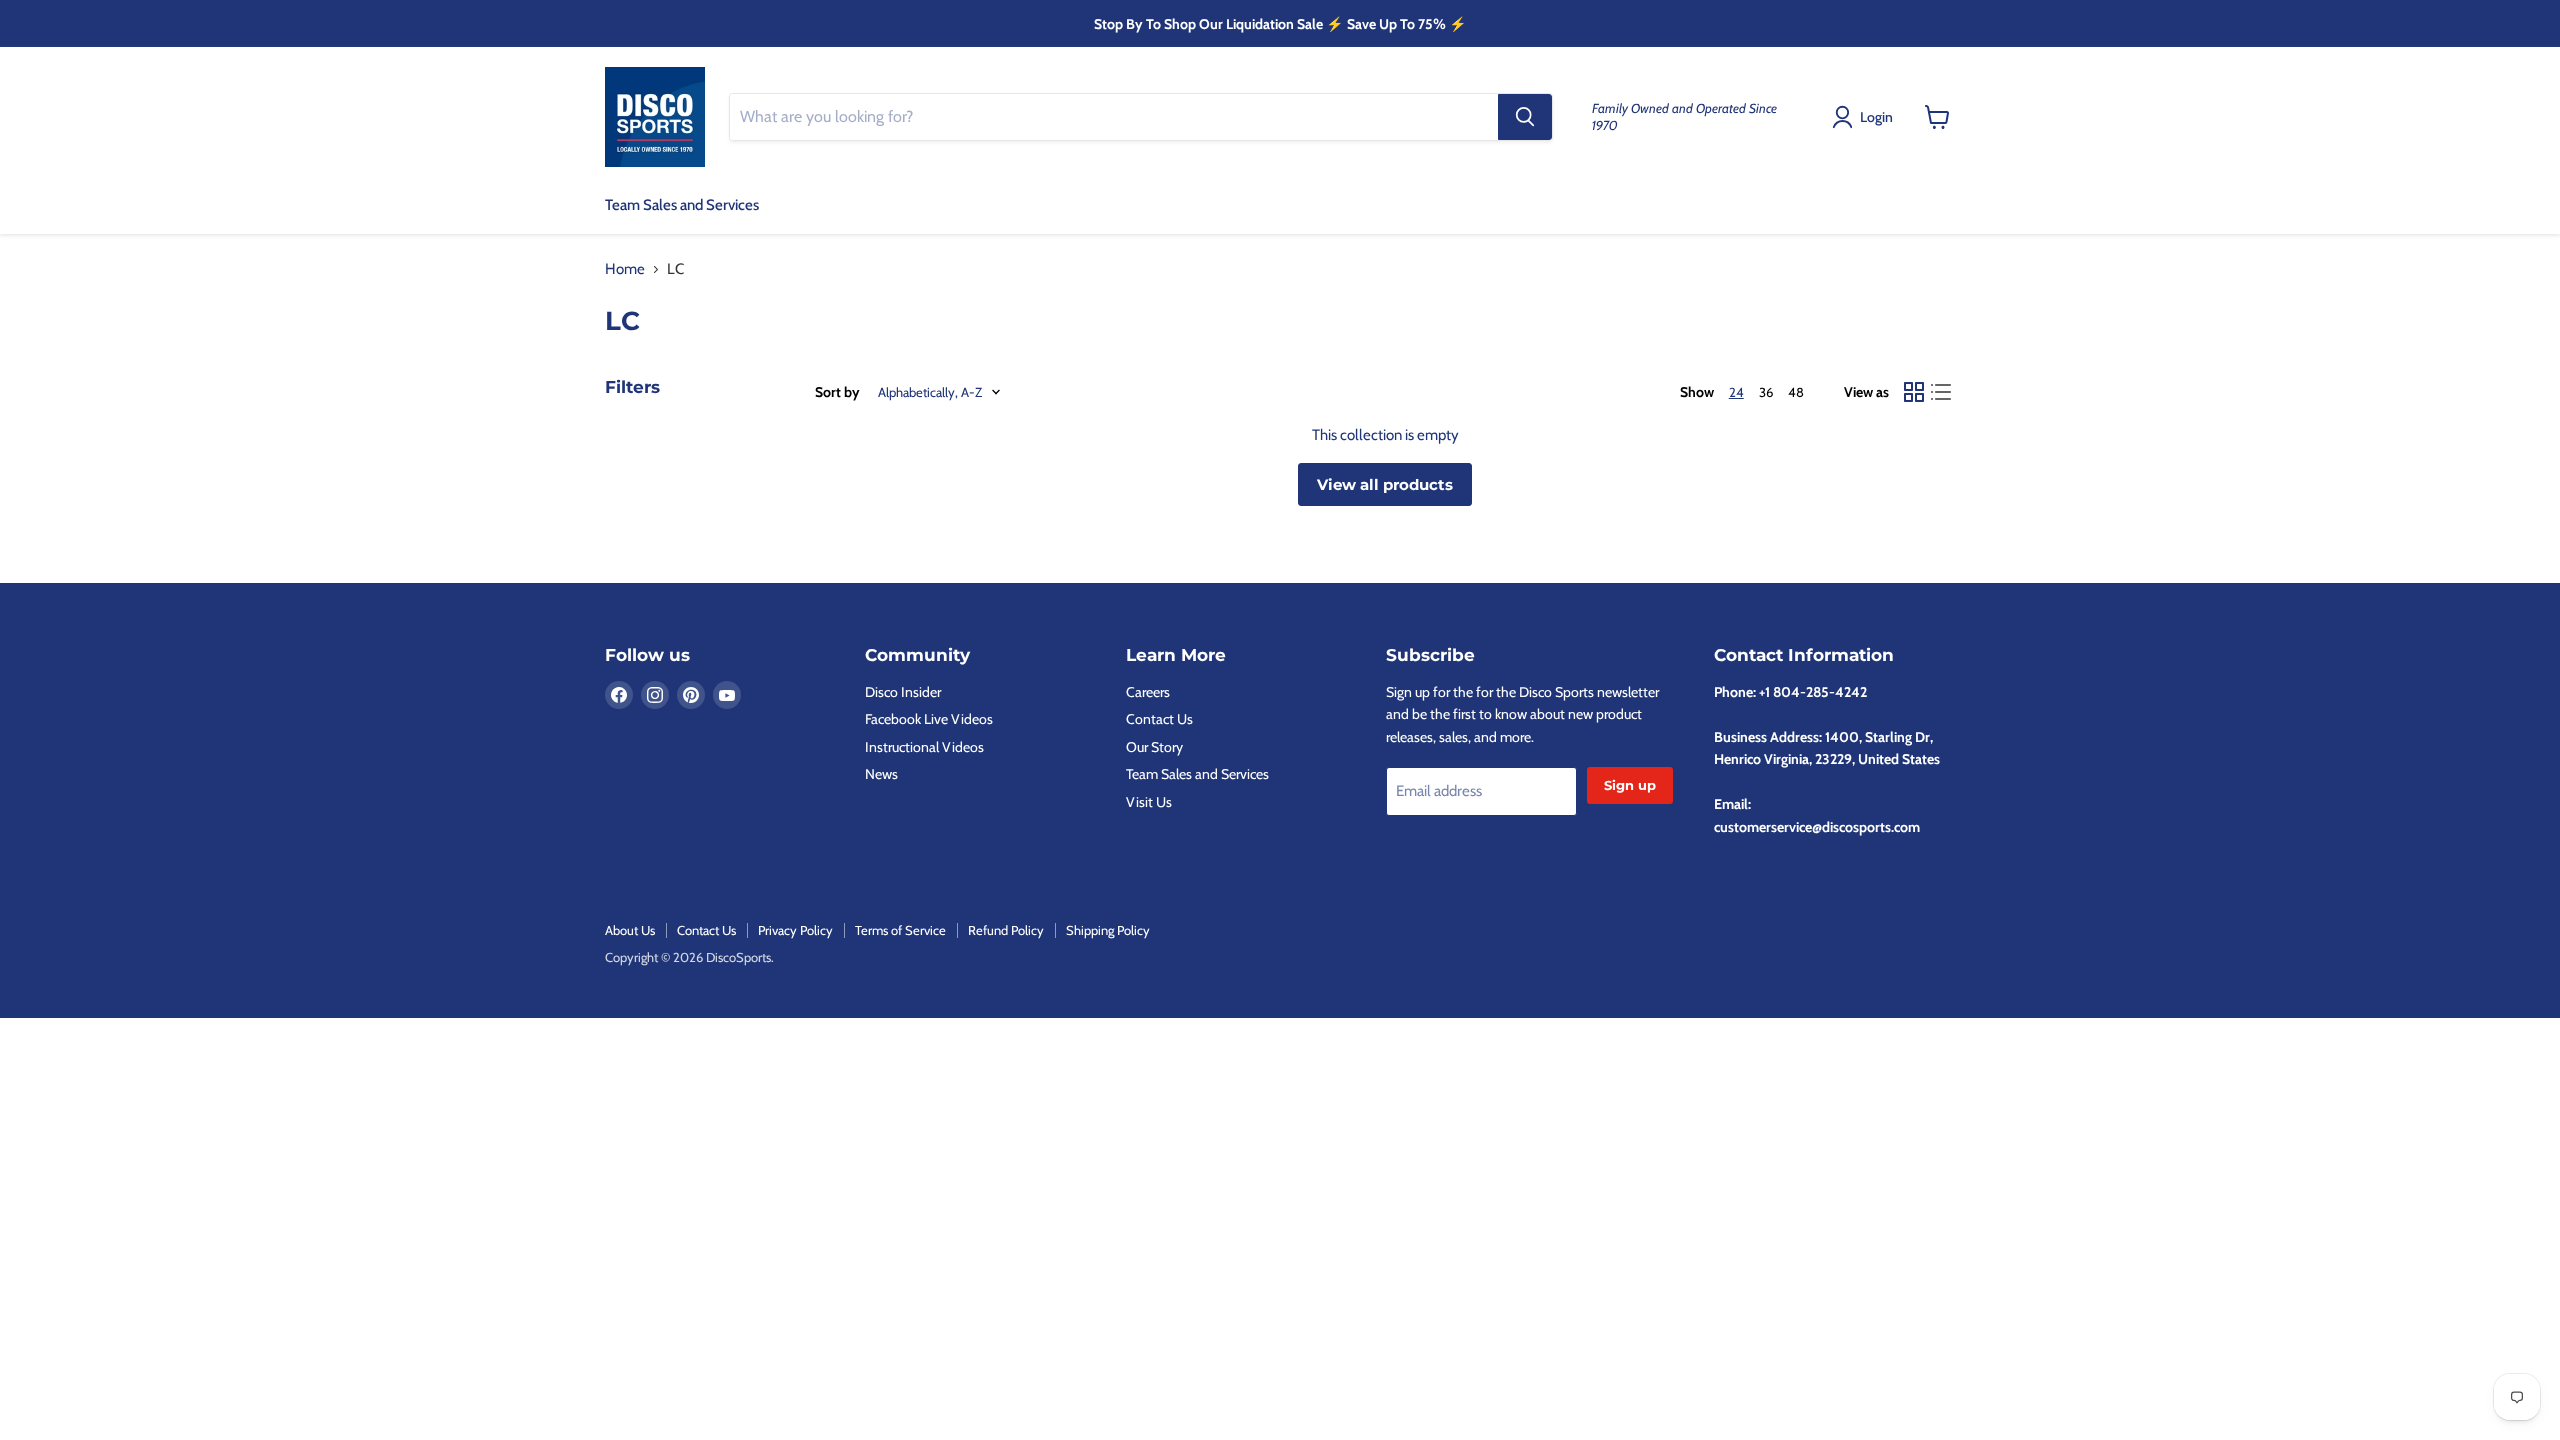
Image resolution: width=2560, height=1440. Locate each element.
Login (1876, 117)
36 (1766, 392)
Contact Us (1159, 719)
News (881, 774)
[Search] (1525, 117)
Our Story (1154, 747)
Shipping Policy (1108, 930)
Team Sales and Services (682, 205)
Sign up (1630, 785)
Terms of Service (900, 930)
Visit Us (1149, 802)
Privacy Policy (795, 930)
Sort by (837, 392)
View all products (1385, 484)
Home (625, 269)
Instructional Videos (924, 747)
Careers (1148, 692)
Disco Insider (903, 692)
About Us (630, 930)
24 (1736, 392)
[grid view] (1914, 392)
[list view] (1942, 392)
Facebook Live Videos (929, 719)
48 (1796, 392)
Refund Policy (1006, 930)
